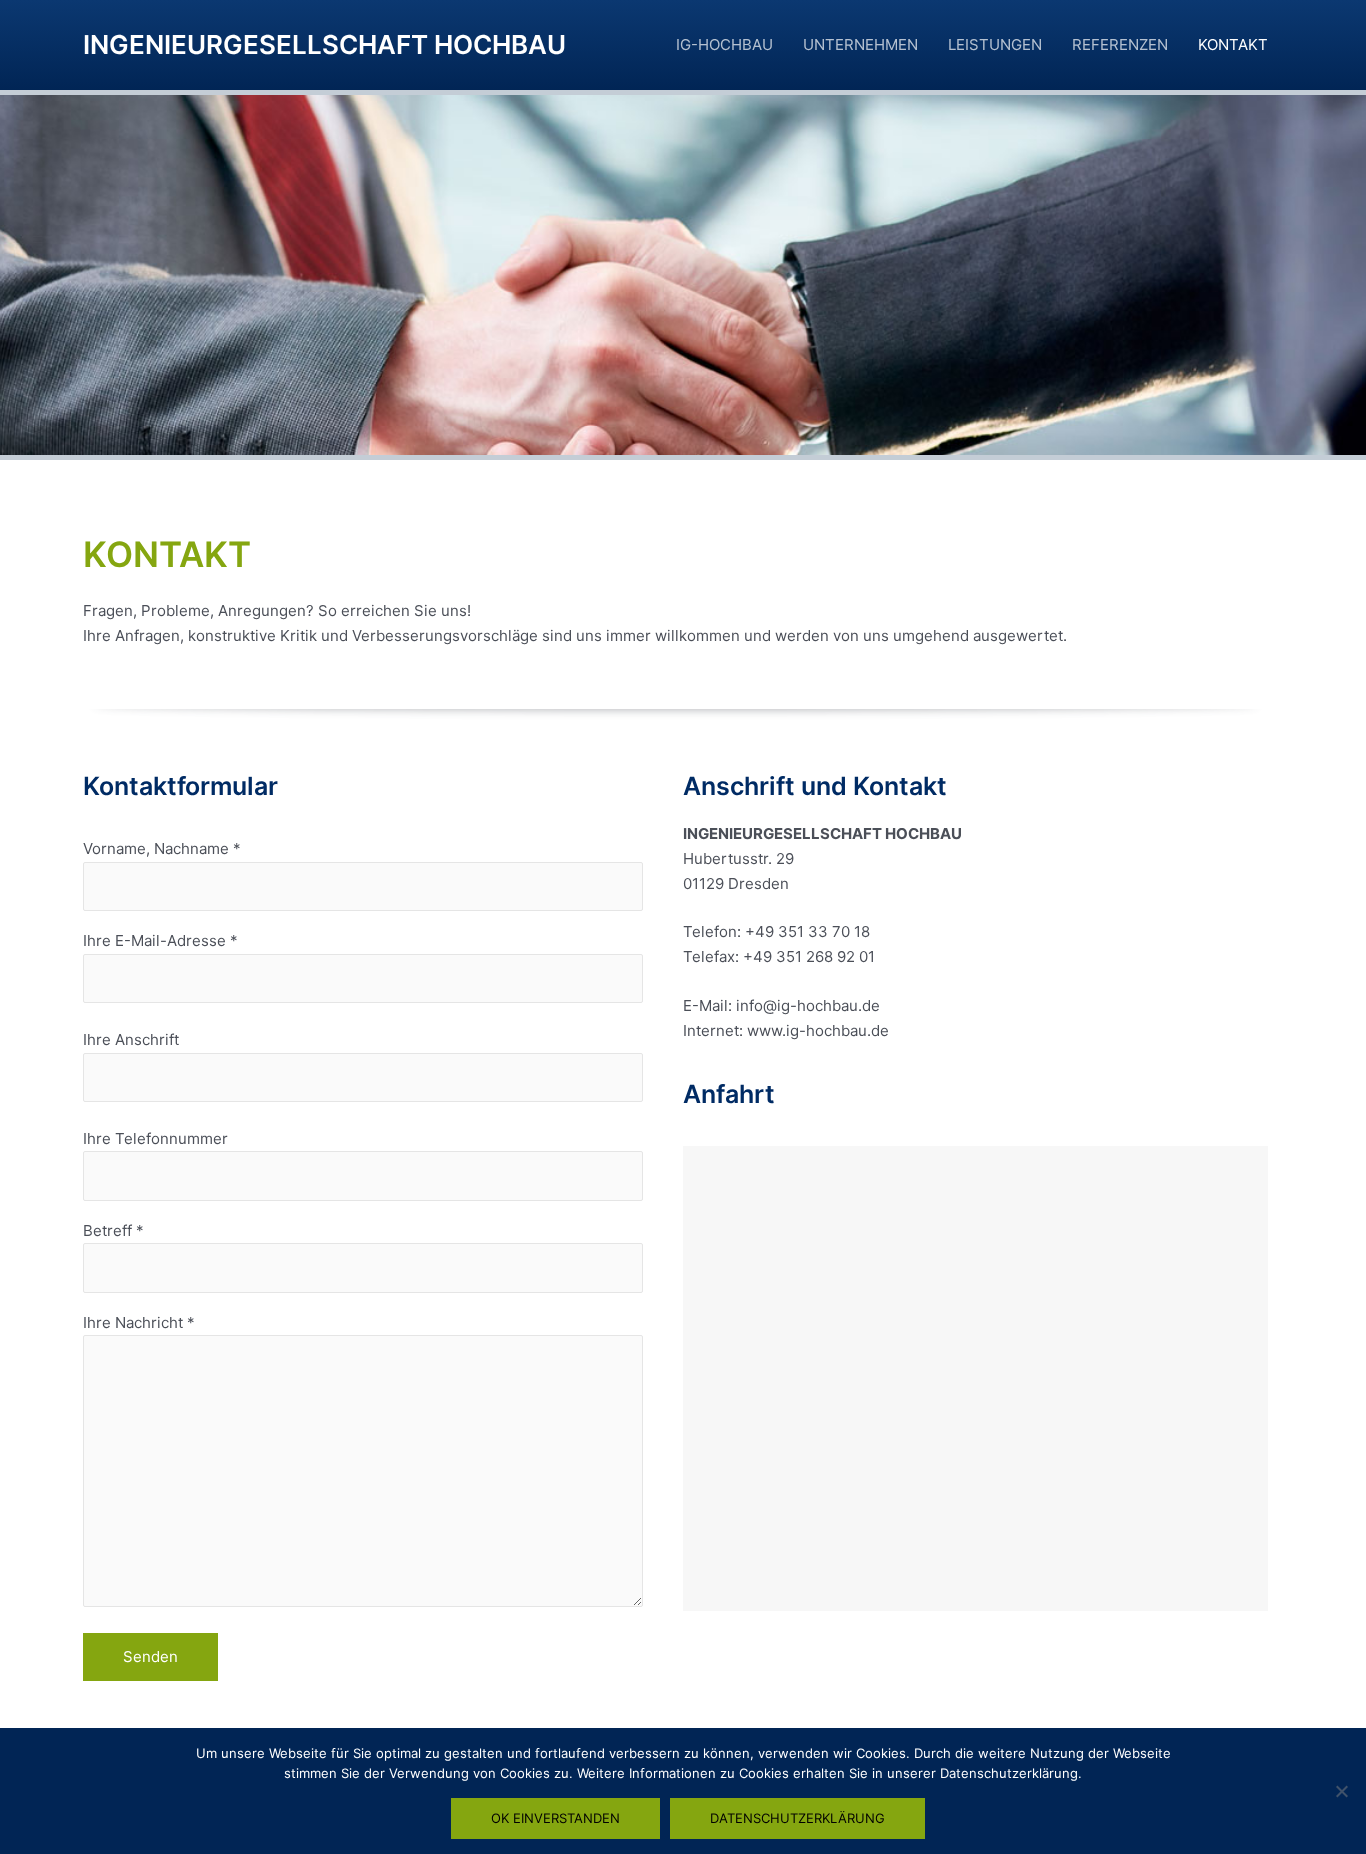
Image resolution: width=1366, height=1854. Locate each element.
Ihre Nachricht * (139, 1322)
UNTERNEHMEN (860, 44)
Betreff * (113, 1230)
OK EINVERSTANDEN (555, 1818)
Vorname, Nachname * (162, 848)
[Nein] (1341, 1791)
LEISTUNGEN (995, 44)
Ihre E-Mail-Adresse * (160, 940)
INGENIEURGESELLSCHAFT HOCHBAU (324, 44)
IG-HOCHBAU (724, 44)
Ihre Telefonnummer (155, 1138)
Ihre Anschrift (131, 1039)
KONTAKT (1233, 44)
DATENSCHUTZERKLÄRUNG (797, 1818)
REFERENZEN (1120, 44)
